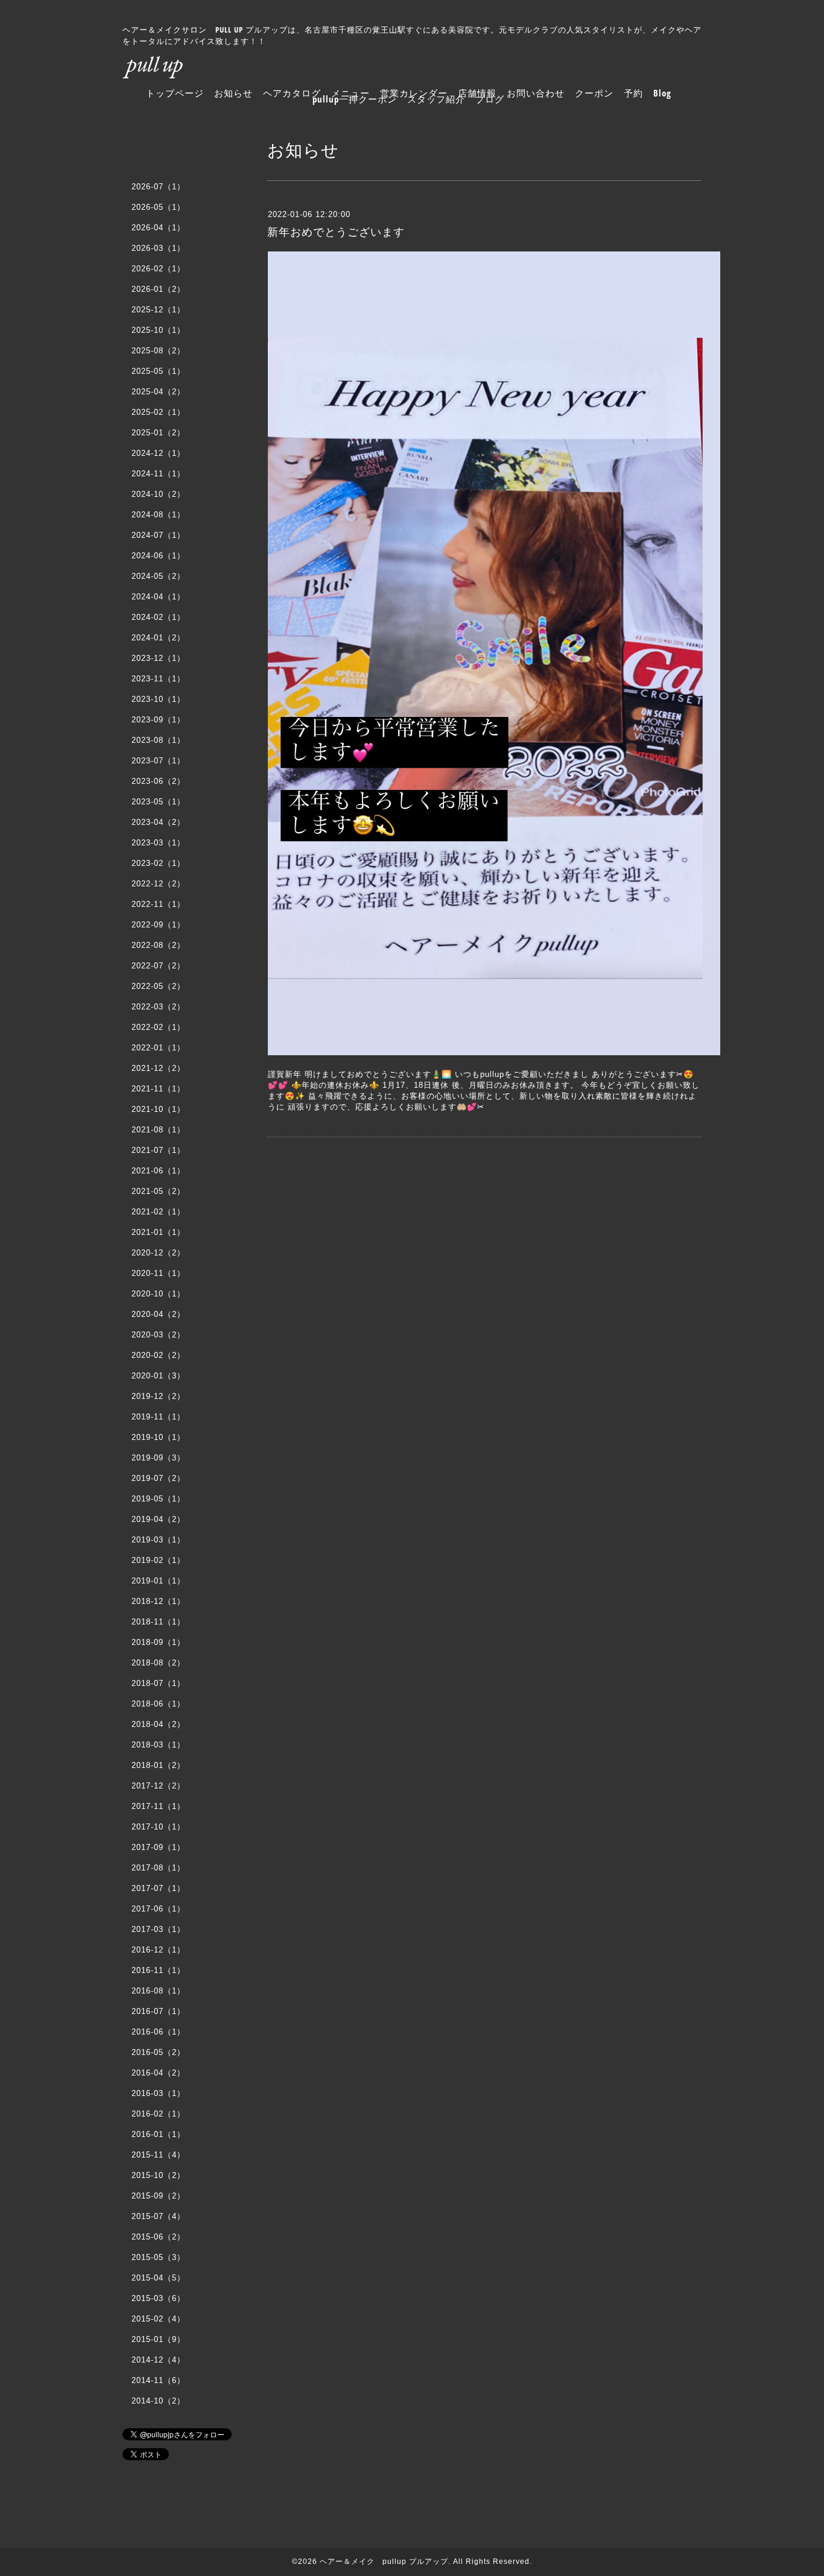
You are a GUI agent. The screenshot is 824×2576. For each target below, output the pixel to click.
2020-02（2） (158, 1355)
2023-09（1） (158, 720)
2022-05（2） (158, 986)
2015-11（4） (158, 2155)
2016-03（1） (158, 2093)
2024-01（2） (158, 638)
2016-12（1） (158, 1950)
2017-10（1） (158, 1827)
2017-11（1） (158, 1806)
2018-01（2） (158, 1765)
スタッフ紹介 (436, 99)
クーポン (594, 93)
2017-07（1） (158, 1888)
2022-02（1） (158, 1027)
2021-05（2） (158, 1191)
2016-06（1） (158, 2032)
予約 (633, 93)
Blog (662, 93)
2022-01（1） (158, 1048)
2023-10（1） (158, 699)
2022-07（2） (158, 966)
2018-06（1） (158, 1704)
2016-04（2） (158, 2073)
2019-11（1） (158, 1417)
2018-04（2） (158, 1724)
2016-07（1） (158, 2011)
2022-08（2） (158, 945)
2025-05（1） (158, 371)
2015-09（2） (158, 2196)
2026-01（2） (158, 289)
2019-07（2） (158, 1478)
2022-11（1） (158, 904)
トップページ (175, 93)
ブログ (490, 99)
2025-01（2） (158, 433)
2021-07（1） (158, 1150)
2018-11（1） (158, 1622)
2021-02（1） (158, 1212)
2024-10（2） (158, 494)
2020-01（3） (158, 1376)
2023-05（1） (158, 802)
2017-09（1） (158, 1847)
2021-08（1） (158, 1130)
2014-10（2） (158, 2401)
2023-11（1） (158, 679)
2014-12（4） (158, 2360)
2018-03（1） (158, 1745)
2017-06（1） (158, 1909)
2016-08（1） (158, 1991)
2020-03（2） (158, 1335)
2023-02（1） (158, 863)
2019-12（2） (158, 1396)
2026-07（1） (158, 187)
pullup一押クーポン (355, 99)
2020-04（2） (158, 1314)
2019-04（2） (158, 1519)
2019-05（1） (158, 1499)
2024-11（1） (158, 474)
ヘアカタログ (292, 93)
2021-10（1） (158, 1109)
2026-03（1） (158, 248)
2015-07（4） (158, 2216)
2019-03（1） (158, 1540)
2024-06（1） (158, 556)
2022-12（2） (158, 884)
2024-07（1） (158, 535)
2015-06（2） (158, 2237)
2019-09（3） (158, 1458)
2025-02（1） (158, 412)
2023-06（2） (158, 781)
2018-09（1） (158, 1642)
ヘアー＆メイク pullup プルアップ (384, 2562)
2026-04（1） (158, 228)
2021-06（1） (158, 1171)
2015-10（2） (158, 2175)
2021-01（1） (158, 1232)
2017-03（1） (158, 1929)
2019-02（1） (158, 1560)
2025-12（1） (158, 310)
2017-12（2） (158, 1786)
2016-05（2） (158, 2052)
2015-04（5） (158, 2278)
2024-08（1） (158, 515)
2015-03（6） (158, 2298)
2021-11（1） (158, 1089)
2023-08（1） (158, 740)
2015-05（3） (158, 2257)
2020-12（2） (158, 1253)
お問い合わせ (536, 93)
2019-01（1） (158, 1581)
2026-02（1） (158, 269)
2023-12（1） (158, 658)
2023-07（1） (158, 761)
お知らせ (233, 93)
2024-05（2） (158, 576)
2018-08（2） (158, 1663)
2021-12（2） (158, 1068)
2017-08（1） (158, 1868)
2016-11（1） (158, 1970)
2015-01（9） (158, 2339)
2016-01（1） (158, 2134)
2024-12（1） (158, 453)
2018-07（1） (158, 1683)
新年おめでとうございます (336, 232)
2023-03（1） (158, 843)
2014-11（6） (158, 2380)
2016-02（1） (158, 2114)
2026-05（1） (158, 207)
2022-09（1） (158, 925)
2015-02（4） (158, 2319)
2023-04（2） (158, 822)
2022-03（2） (158, 1007)
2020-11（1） (158, 1273)
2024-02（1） (158, 617)
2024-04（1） (158, 597)
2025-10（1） (158, 330)
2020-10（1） (158, 1294)
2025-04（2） (158, 392)
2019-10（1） (158, 1437)
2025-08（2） (158, 351)
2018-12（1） (158, 1601)
